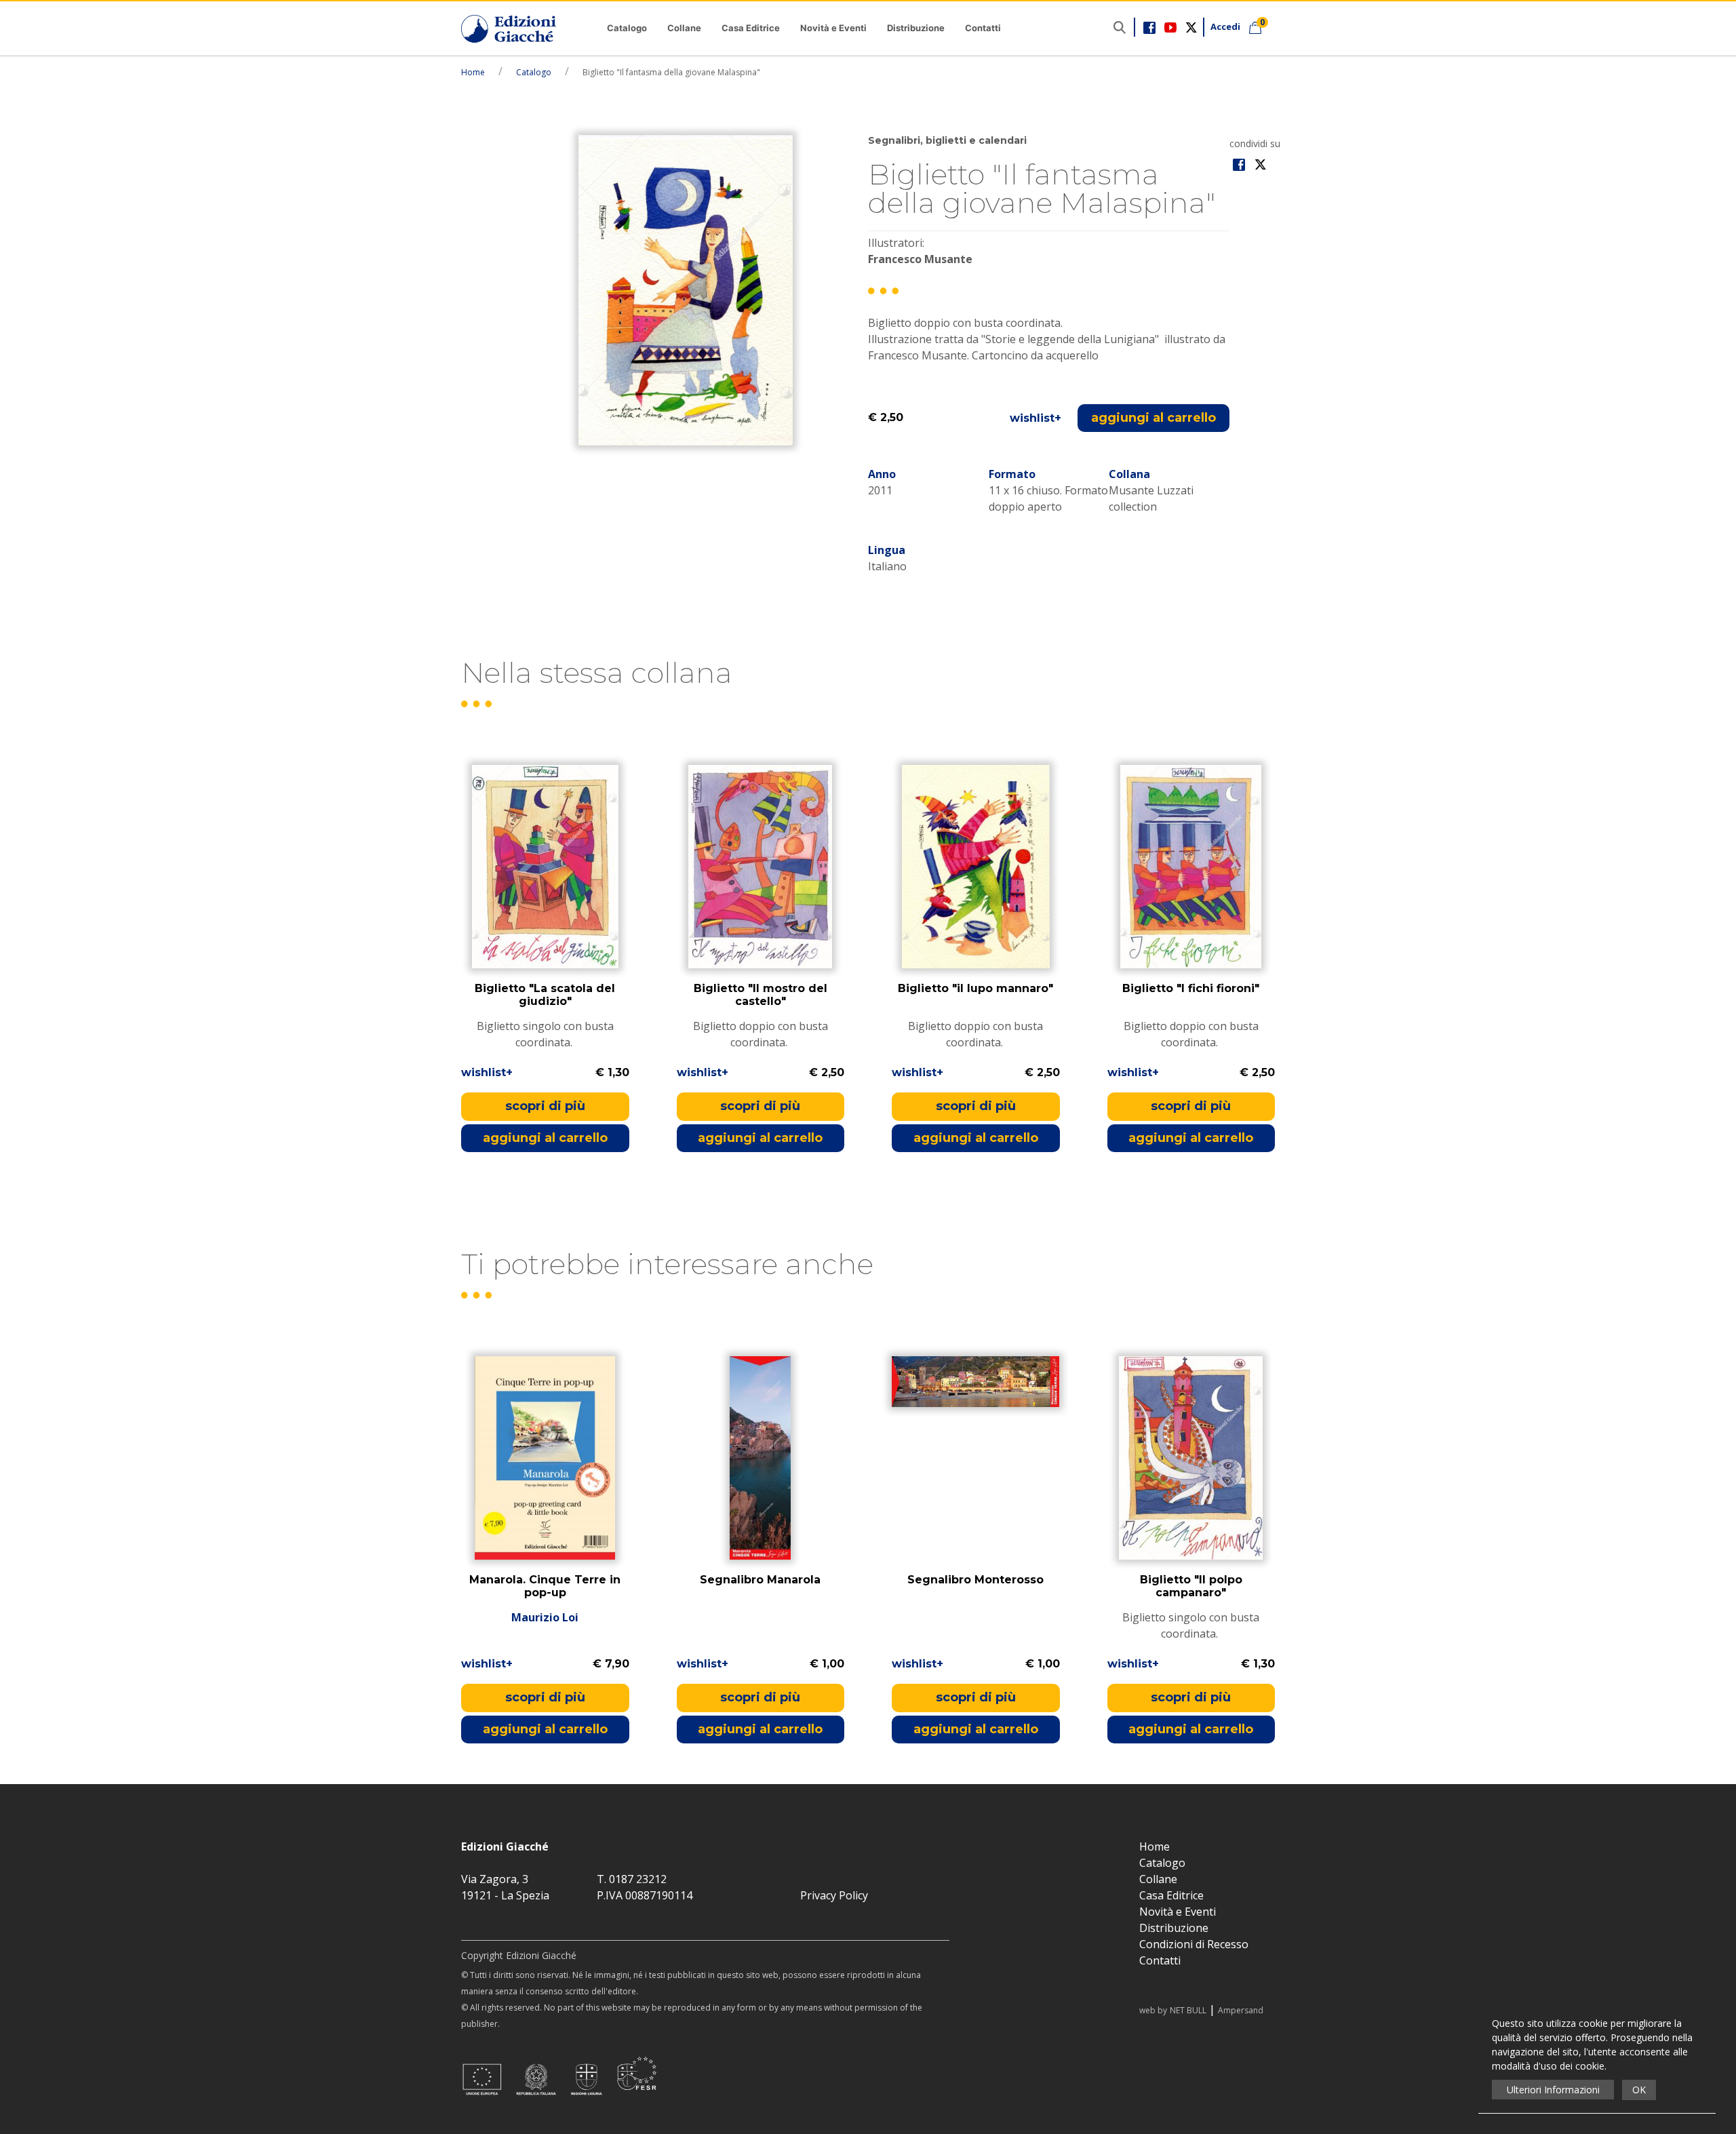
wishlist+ (1035, 418)
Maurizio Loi (545, 1617)
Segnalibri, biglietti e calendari (947, 140)
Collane (684, 28)
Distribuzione (916, 28)
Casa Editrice (751, 28)
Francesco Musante (920, 259)
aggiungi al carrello (1153, 418)
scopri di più (545, 1106)
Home (473, 72)
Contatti (983, 28)
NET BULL (1188, 2010)
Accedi (1225, 26)
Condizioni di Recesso (1194, 1944)
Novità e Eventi (833, 28)
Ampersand (1241, 2010)
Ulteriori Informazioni (1553, 2090)
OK (1639, 2090)
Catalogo (627, 28)
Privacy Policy (834, 1895)
